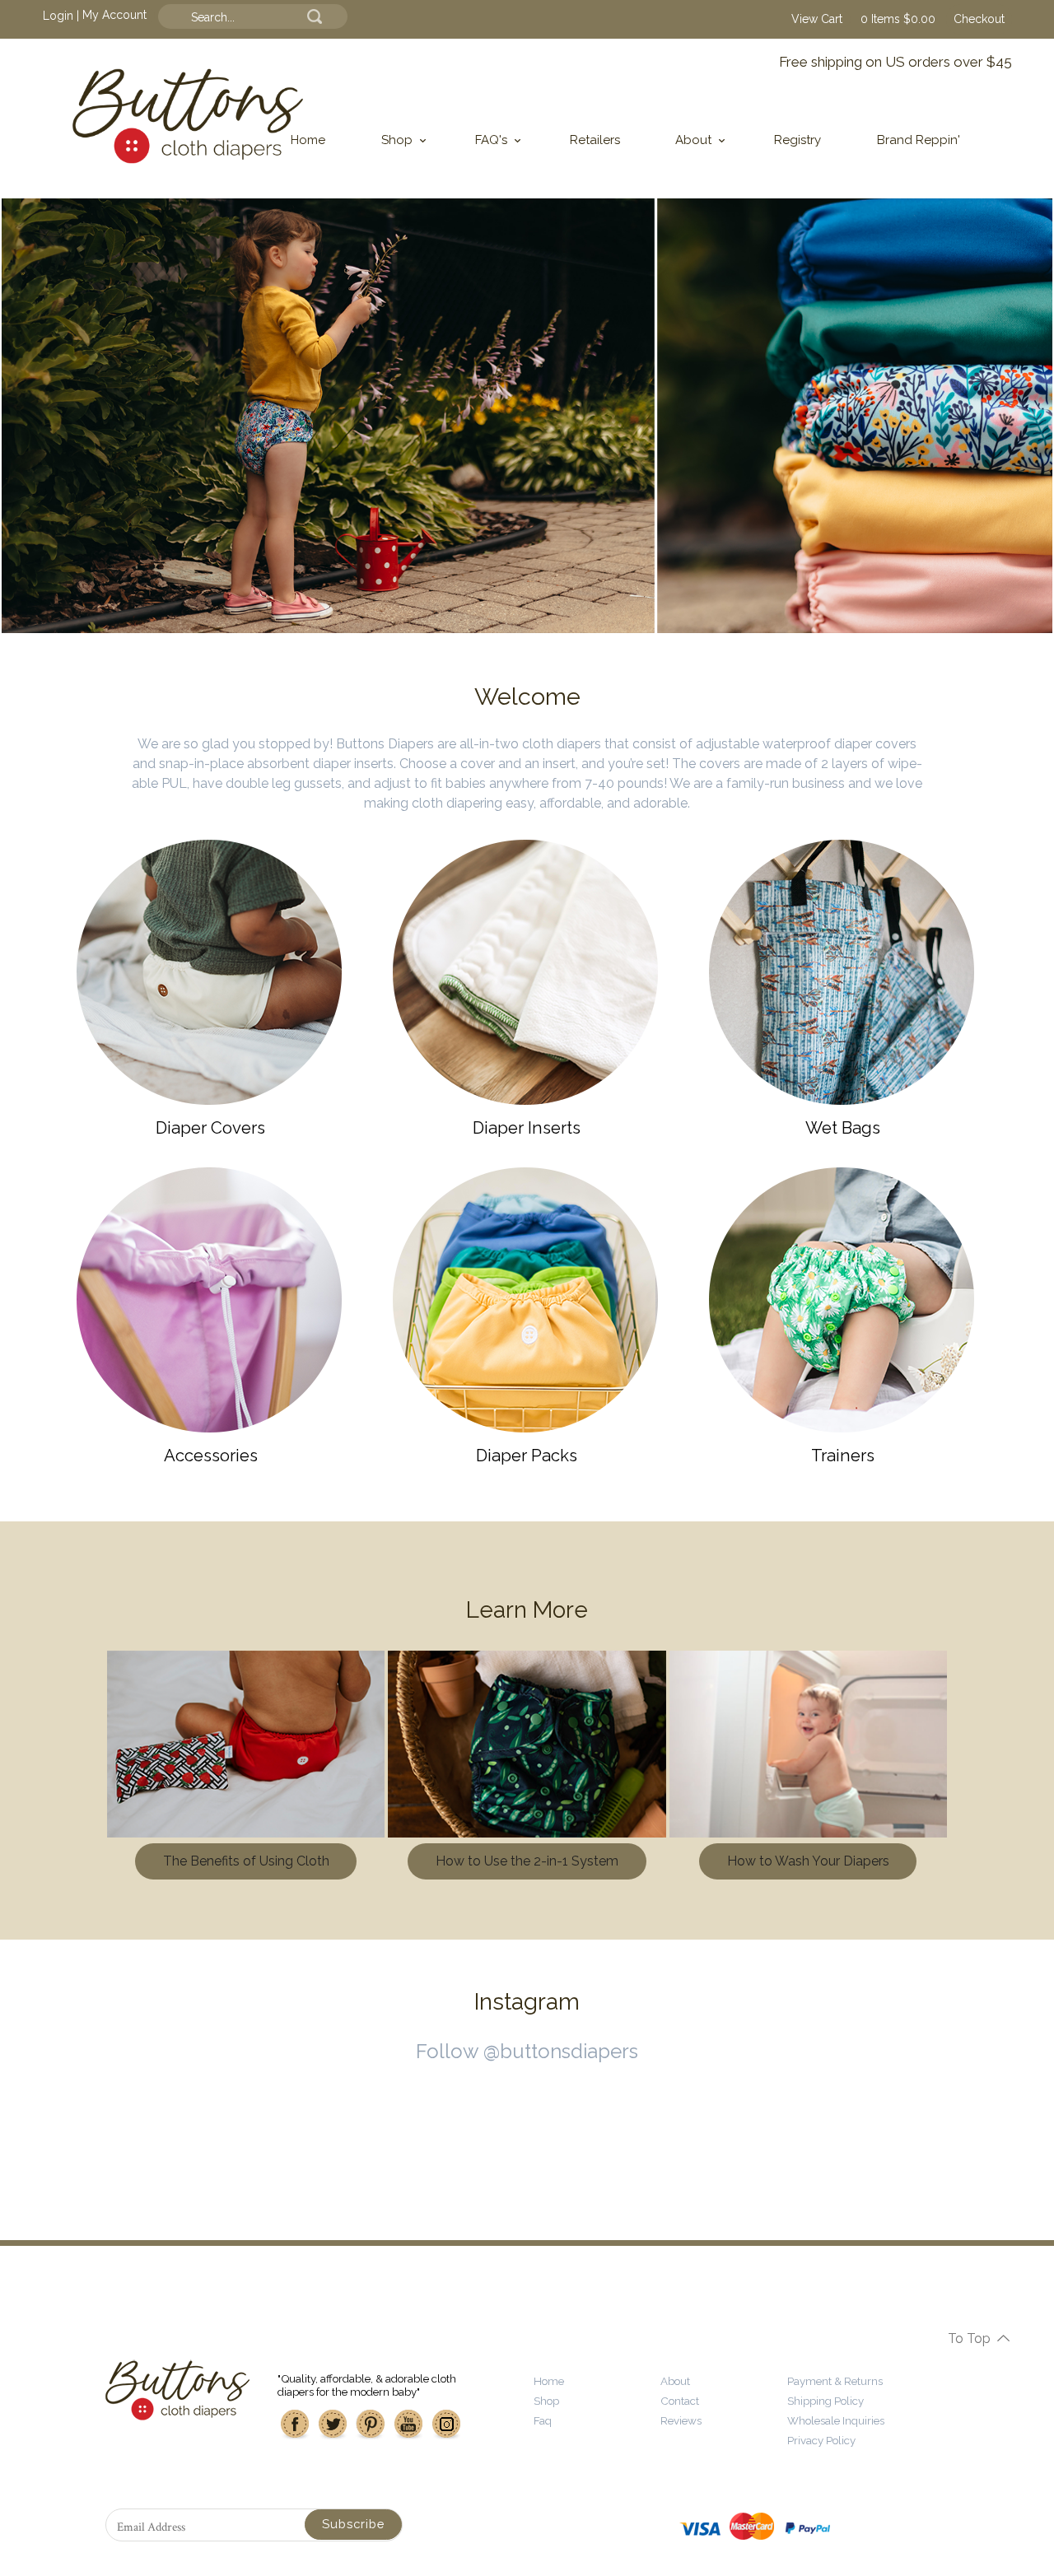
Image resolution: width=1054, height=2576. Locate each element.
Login (58, 15)
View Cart (817, 19)
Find (315, 16)
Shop (397, 140)
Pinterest (371, 2425)
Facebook (295, 2425)
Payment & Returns (835, 2381)
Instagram (446, 2425)
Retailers (595, 140)
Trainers (843, 1456)
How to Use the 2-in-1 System (527, 1861)
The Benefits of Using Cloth (246, 1861)
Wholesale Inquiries (836, 2420)
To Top (969, 2338)
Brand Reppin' (919, 140)
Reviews (681, 2420)
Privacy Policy (821, 2440)
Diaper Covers (210, 1128)
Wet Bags (843, 1128)
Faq (543, 2420)
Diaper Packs (527, 1456)
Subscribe (353, 2524)
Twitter (333, 2425)
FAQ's (491, 140)
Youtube (408, 2425)
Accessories (211, 1456)
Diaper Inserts (527, 1128)
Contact (680, 2401)
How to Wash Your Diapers (808, 1861)
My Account (114, 15)
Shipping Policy (825, 2401)
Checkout (979, 19)
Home (308, 140)
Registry (797, 140)
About (693, 140)
